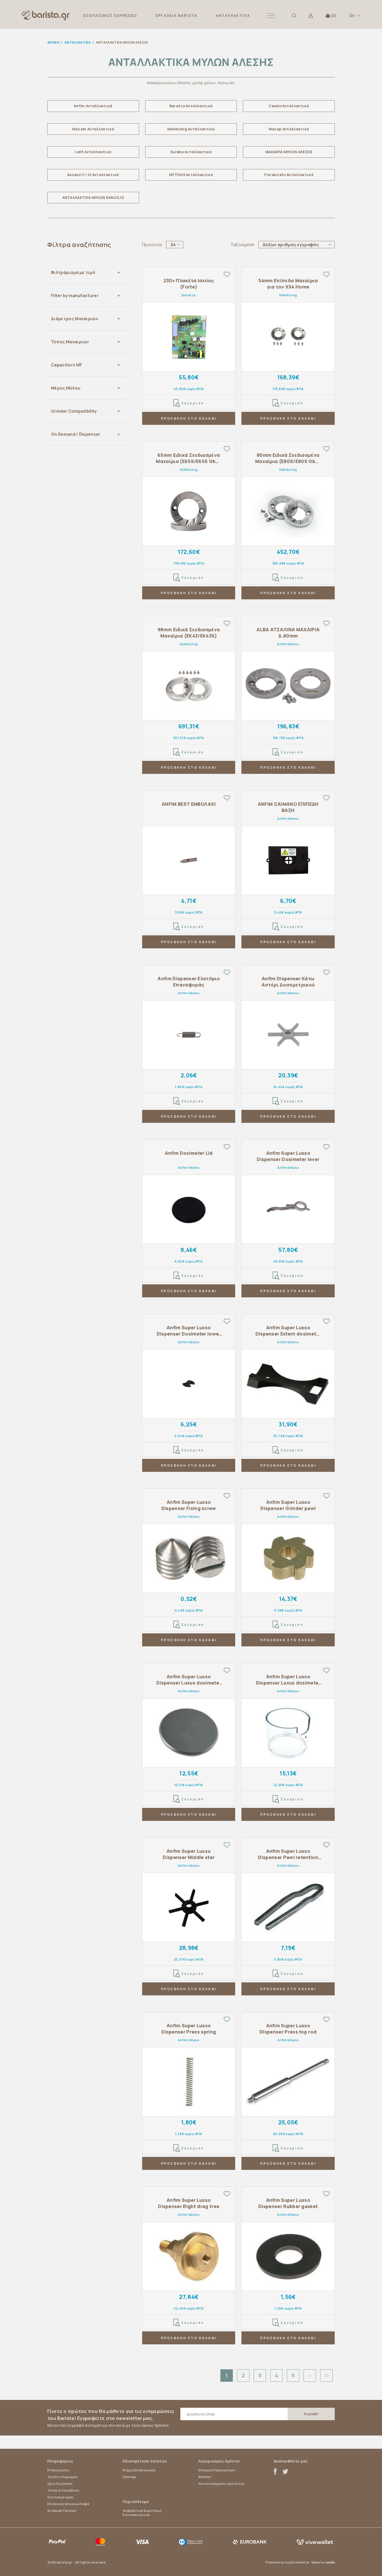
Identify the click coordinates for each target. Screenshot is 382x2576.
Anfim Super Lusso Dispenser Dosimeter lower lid (189, 1331)
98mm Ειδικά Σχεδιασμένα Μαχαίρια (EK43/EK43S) (189, 633)
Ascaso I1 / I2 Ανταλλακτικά (93, 175)
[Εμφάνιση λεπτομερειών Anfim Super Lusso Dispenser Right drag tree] (189, 2256)
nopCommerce (297, 2562)
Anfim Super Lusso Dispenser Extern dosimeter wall (288, 1331)
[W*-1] (189, 337)
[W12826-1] (189, 1035)
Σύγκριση (193, 403)
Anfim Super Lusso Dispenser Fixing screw (189, 1505)
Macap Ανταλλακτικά (289, 129)
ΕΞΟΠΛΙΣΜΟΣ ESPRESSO (110, 15)
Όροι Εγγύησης (60, 2484)
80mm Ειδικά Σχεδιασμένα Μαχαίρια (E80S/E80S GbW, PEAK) (288, 458)
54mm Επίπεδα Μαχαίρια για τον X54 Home (288, 284)
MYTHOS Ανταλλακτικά (191, 175)
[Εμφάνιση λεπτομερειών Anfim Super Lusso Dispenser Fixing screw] (189, 1558)
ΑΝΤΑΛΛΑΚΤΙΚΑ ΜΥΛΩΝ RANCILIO (93, 197)
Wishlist (205, 2477)
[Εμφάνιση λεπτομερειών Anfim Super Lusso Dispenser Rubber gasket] (288, 2256)
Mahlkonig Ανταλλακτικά (191, 129)
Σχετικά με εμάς (61, 2497)
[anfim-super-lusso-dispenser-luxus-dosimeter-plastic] (288, 1733)
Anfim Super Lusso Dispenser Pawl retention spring (288, 1854)
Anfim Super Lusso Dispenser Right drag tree (189, 2203)
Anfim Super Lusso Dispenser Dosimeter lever (288, 1156)
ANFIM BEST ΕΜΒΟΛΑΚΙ (189, 804)
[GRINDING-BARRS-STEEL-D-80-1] (288, 686)
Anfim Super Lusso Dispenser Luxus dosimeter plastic (288, 1680)
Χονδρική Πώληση (62, 2511)
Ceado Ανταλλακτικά (289, 106)
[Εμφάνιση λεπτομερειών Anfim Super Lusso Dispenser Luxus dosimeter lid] (189, 1733)
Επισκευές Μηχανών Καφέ (68, 2504)
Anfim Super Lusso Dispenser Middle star (189, 1854)
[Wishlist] (227, 274)
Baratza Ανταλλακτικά (191, 106)
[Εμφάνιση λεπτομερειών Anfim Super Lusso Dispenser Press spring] (189, 2082)
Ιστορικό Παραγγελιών (217, 2470)
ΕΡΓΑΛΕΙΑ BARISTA (176, 15)
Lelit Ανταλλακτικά (93, 152)
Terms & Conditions (63, 2490)
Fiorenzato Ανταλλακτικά (289, 175)
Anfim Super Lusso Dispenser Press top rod (288, 2029)
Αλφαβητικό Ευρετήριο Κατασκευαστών (142, 2513)
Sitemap (129, 2477)
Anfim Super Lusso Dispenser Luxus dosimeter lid (189, 1680)
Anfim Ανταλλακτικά (93, 106)
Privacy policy (58, 2470)
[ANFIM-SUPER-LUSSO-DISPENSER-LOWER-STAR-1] (288, 1035)
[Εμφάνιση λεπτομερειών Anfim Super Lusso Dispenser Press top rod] (288, 2082)
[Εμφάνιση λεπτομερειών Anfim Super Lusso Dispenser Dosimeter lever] (288, 1209)
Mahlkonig (288, 295)
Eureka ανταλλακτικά (191, 152)
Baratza (189, 295)
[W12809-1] (189, 1384)
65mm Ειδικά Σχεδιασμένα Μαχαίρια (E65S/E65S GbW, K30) (189, 458)
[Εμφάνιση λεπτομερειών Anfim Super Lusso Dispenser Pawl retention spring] (288, 1907)
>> (326, 2376)
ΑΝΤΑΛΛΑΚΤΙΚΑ (233, 15)
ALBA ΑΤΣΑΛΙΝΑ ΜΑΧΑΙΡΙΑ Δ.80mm (288, 633)
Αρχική (53, 42)
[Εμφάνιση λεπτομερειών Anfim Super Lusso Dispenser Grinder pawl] (288, 1558)
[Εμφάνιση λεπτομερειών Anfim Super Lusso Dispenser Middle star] (189, 1907)
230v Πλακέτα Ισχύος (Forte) (189, 284)
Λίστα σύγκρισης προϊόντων (222, 2484)
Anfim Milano (288, 644)
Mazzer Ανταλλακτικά (93, 129)
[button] (271, 15)
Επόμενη (310, 2376)
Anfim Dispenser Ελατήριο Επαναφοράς (189, 982)
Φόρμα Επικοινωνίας (139, 2470)
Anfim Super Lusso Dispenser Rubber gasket (288, 2203)
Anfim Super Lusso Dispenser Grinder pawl (288, 1505)
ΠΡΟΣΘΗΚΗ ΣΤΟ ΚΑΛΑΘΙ (189, 418)
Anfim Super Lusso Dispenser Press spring (189, 2029)
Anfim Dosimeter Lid (189, 1153)
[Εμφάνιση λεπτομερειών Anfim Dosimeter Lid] (189, 1209)
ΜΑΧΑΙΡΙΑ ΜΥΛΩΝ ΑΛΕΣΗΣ (289, 152)
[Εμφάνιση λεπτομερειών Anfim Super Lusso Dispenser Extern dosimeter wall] (288, 1384)
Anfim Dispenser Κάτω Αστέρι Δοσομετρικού (288, 982)
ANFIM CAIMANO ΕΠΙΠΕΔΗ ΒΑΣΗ (288, 807)
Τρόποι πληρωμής (63, 2477)
